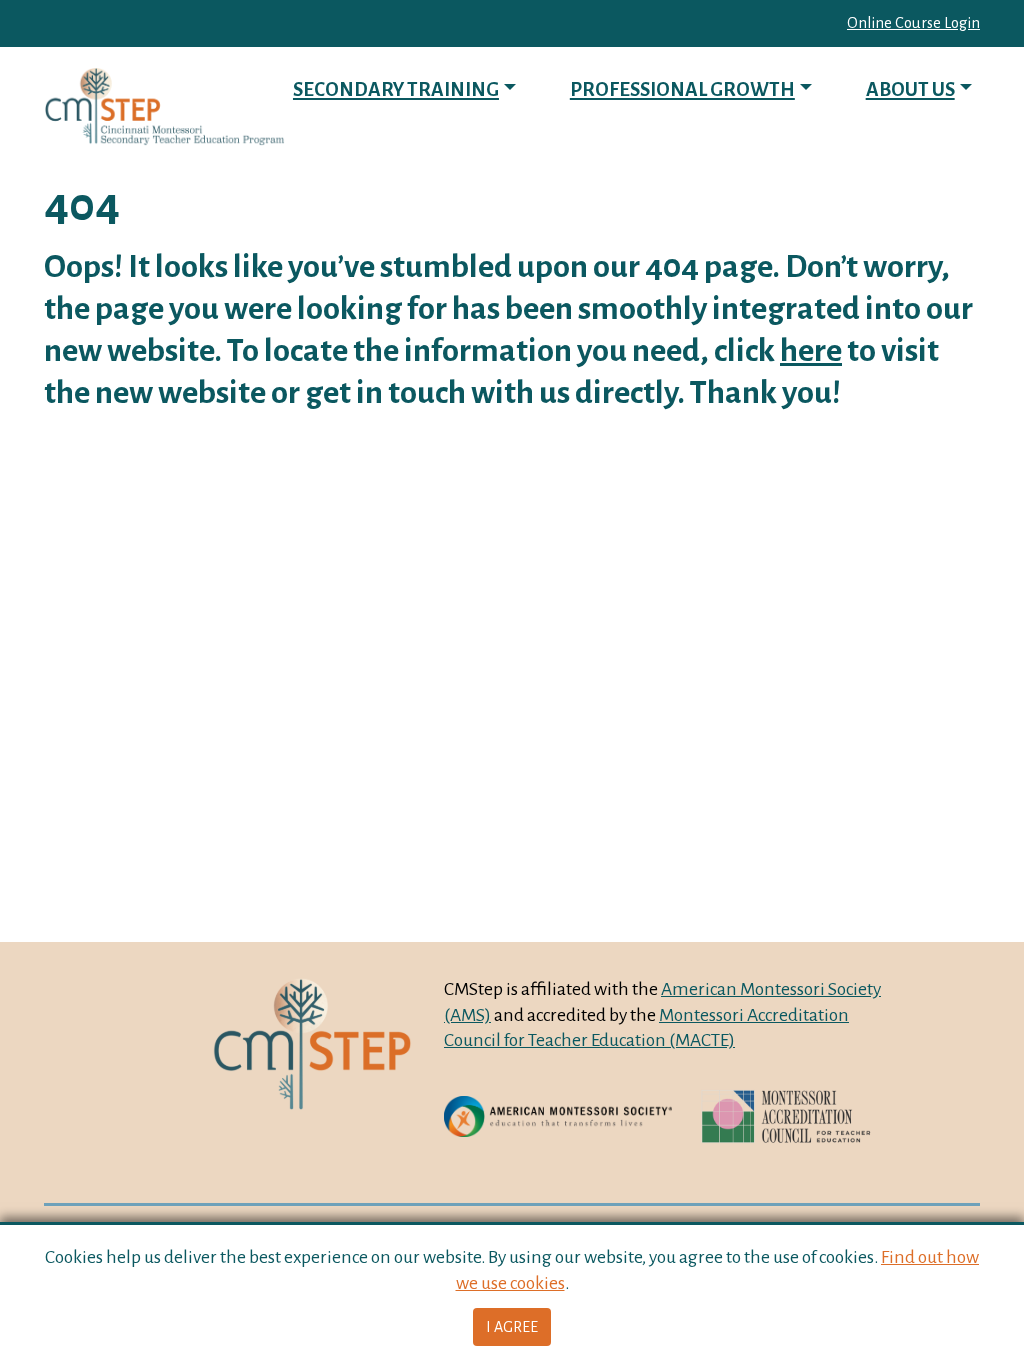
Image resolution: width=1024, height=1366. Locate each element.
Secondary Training (396, 89)
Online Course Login (913, 23)
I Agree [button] (512, 1327)
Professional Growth (682, 89)
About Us (910, 89)
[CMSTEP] (164, 106)
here (811, 350)
